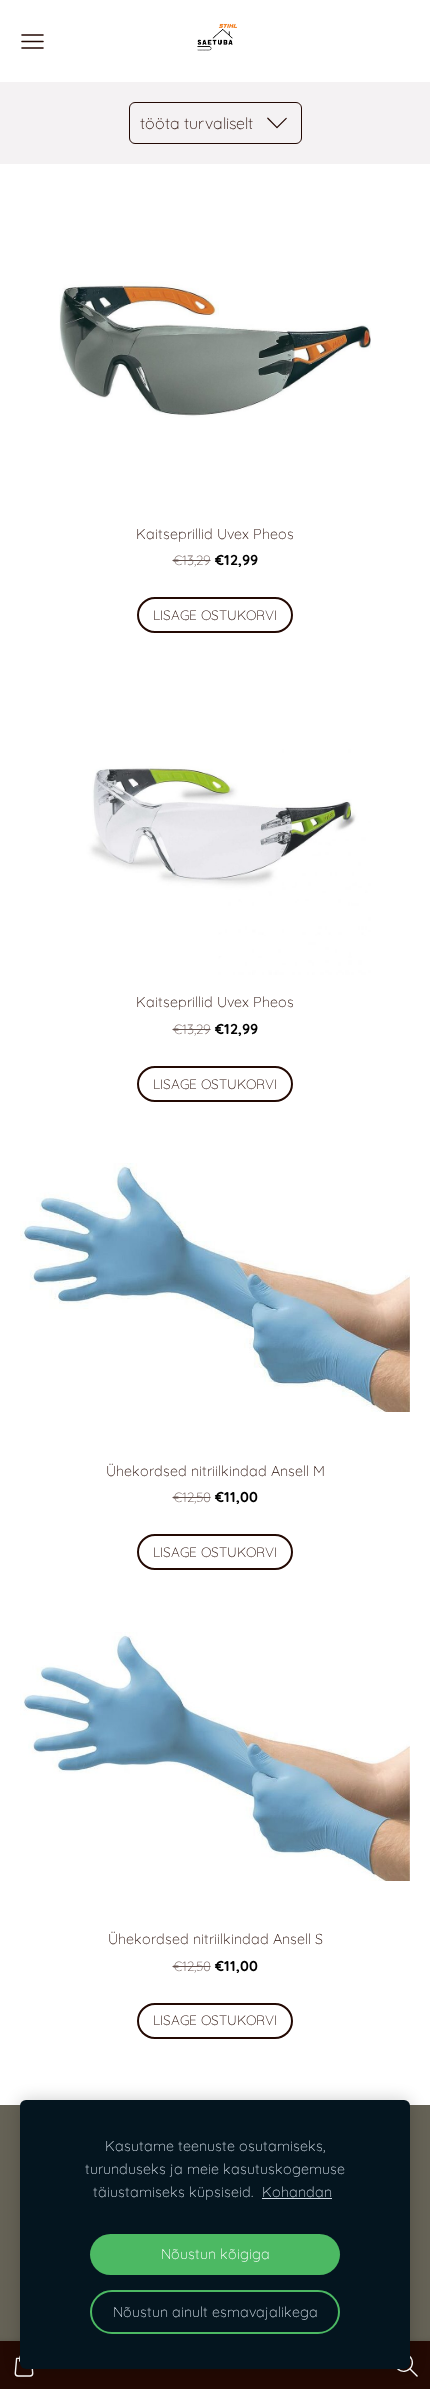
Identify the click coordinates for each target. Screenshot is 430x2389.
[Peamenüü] (32, 41)
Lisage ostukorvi (215, 614)
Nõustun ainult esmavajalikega (215, 2312)
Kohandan (297, 2192)
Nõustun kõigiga (215, 2254)
